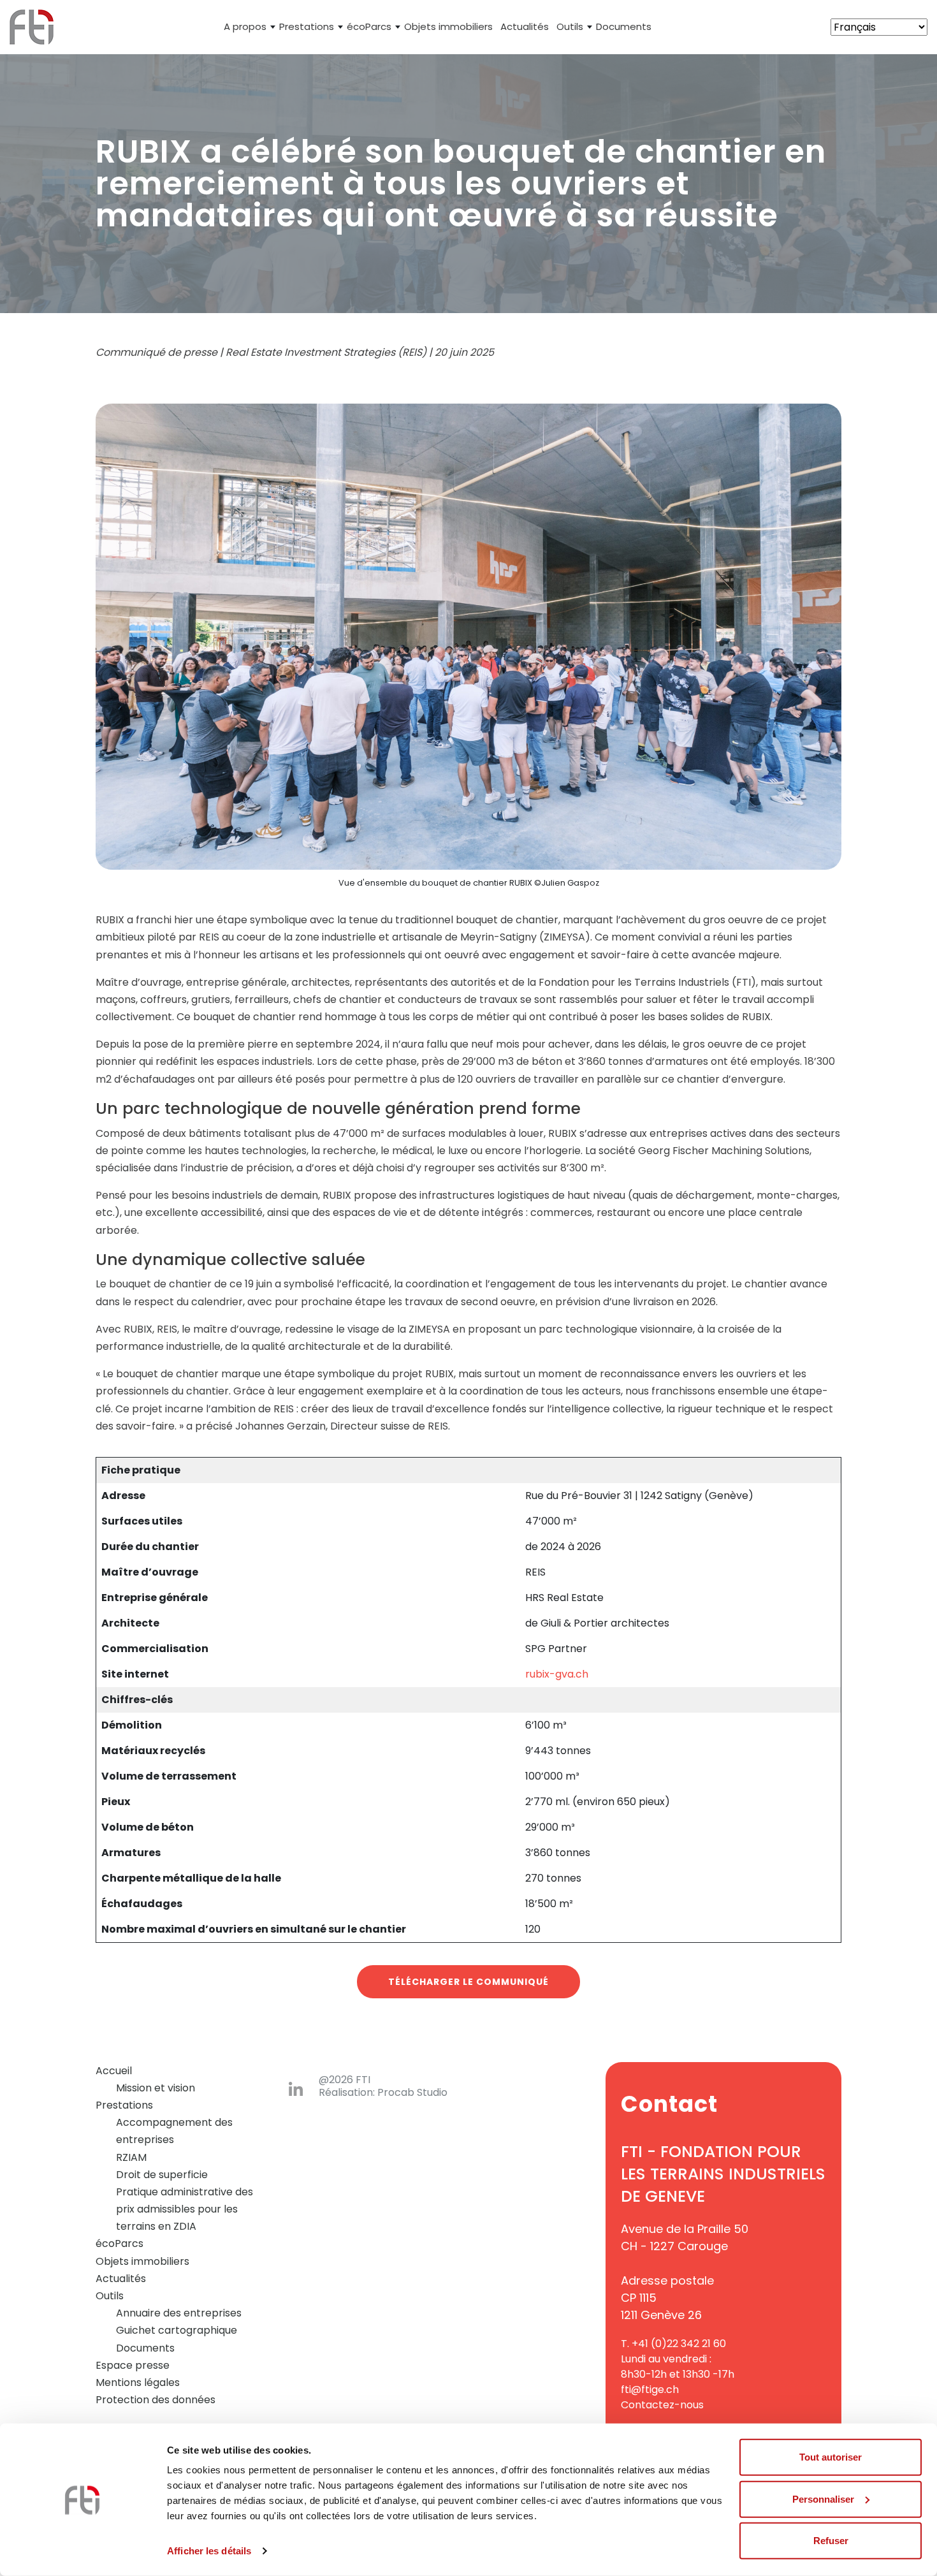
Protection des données (156, 2400)
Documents (624, 26)
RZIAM (131, 2157)
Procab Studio (412, 2093)
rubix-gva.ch (557, 1674)
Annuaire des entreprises (179, 2313)
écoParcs (369, 26)
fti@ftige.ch (650, 2389)
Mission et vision (156, 2088)
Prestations (307, 26)
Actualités (525, 26)
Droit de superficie (162, 2175)
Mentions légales (138, 2382)
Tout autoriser (831, 2457)
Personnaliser (823, 2499)
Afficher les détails (209, 2551)
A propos (245, 26)
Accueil (114, 2071)
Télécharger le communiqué (468, 1982)
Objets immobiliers (448, 26)
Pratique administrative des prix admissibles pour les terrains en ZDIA (185, 2209)
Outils (570, 26)
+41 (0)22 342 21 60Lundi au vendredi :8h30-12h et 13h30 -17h (678, 2359)
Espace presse (133, 2365)
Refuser (831, 2541)
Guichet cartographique (177, 2330)
